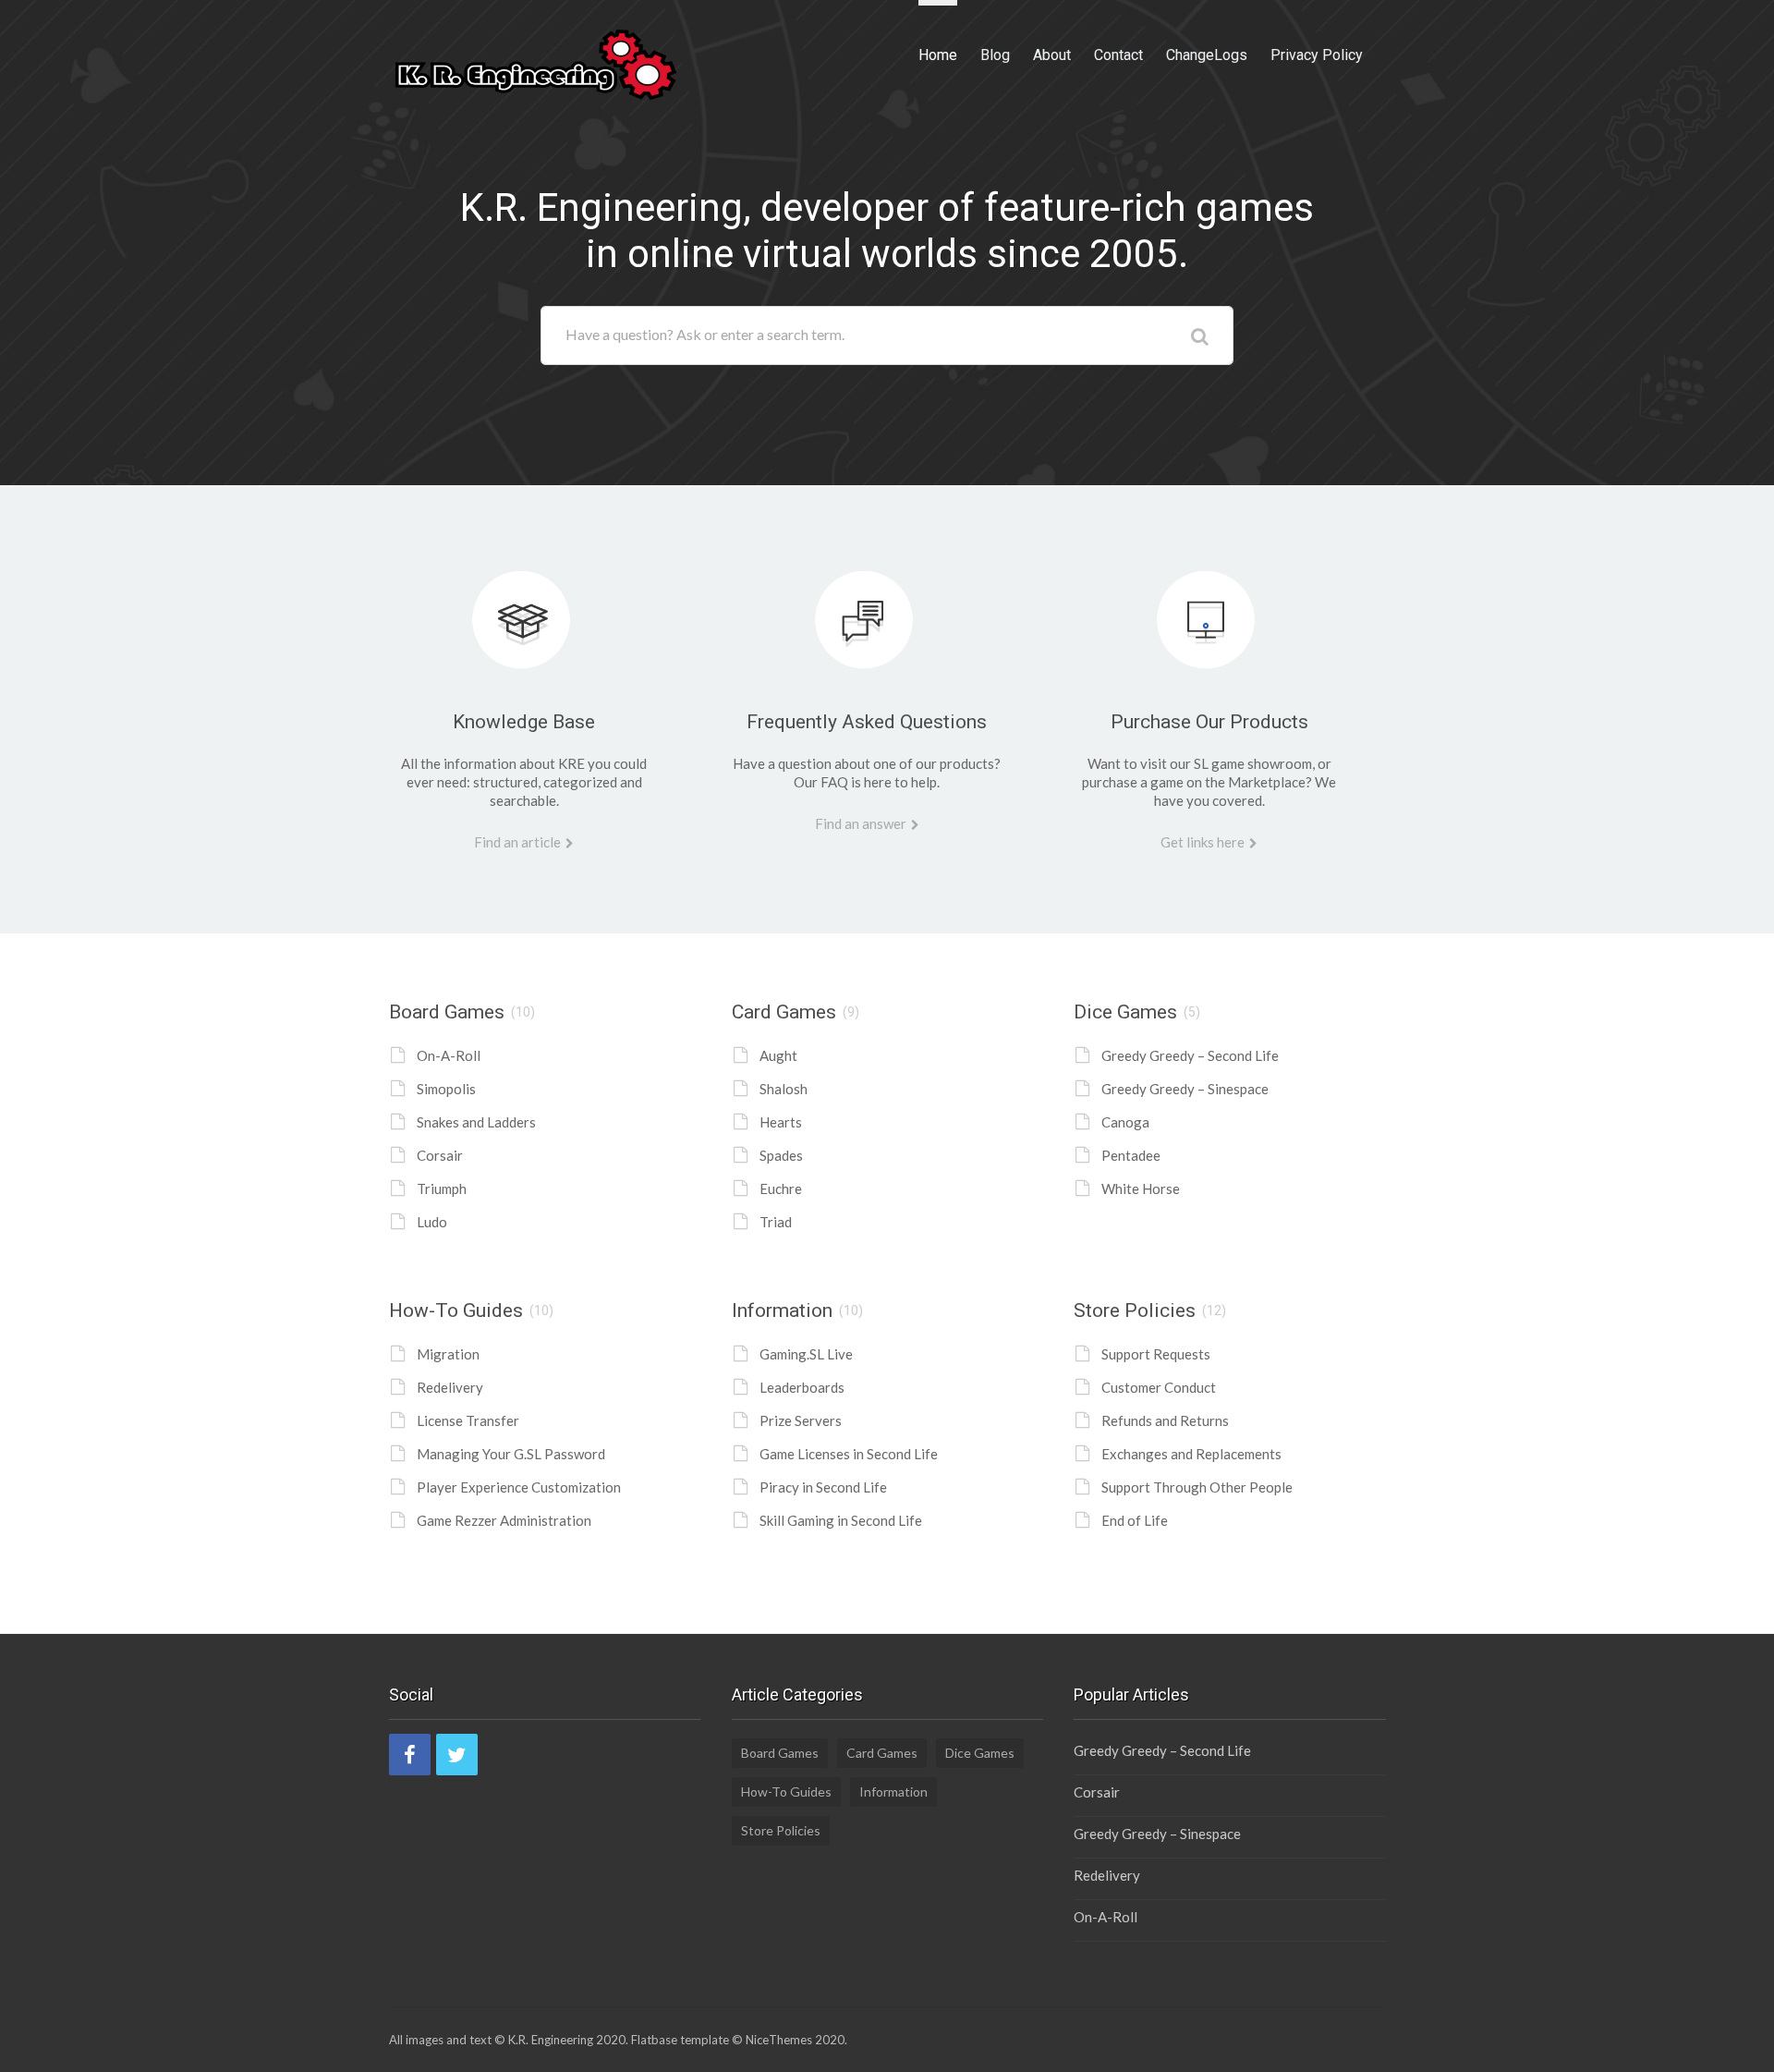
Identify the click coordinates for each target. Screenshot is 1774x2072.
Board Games (447, 1012)
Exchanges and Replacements (1191, 1454)
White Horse (1141, 1188)
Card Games (784, 1012)
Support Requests (1156, 1354)
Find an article (517, 842)
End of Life (1135, 1520)
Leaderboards (802, 1387)
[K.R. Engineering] (536, 62)
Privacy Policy (1317, 55)
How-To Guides (456, 1310)
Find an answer (861, 823)
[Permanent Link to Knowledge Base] (524, 603)
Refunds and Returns (1165, 1420)
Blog (995, 55)
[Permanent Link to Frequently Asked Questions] (867, 603)
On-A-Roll (449, 1055)
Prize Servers (801, 1420)
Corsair (440, 1155)
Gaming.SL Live (806, 1354)
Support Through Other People (1197, 1487)
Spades (781, 1155)
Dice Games (1125, 1012)
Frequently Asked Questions (867, 722)
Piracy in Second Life (823, 1487)
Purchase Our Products (1209, 722)
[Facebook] (410, 1755)
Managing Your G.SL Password (511, 1454)
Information (782, 1310)
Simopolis (446, 1089)
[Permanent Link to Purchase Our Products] (1209, 603)
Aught (778, 1055)
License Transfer (468, 1420)
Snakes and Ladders (476, 1122)
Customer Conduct (1159, 1387)
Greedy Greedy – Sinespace (1185, 1089)
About (1052, 55)
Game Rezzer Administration (504, 1520)
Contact (1118, 55)
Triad (776, 1222)
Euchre (781, 1188)
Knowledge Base (524, 722)
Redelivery (450, 1387)
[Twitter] (457, 1755)
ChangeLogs (1207, 55)
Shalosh (784, 1089)
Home (938, 55)
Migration (448, 1354)
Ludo (432, 1222)
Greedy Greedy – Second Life (1190, 1055)
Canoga (1125, 1122)
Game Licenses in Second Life (849, 1454)
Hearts (781, 1122)
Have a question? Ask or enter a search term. (705, 334)
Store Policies (1135, 1310)
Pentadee (1131, 1155)
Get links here (1203, 842)
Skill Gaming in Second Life (841, 1520)
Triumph (442, 1188)
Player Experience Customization (519, 1487)
